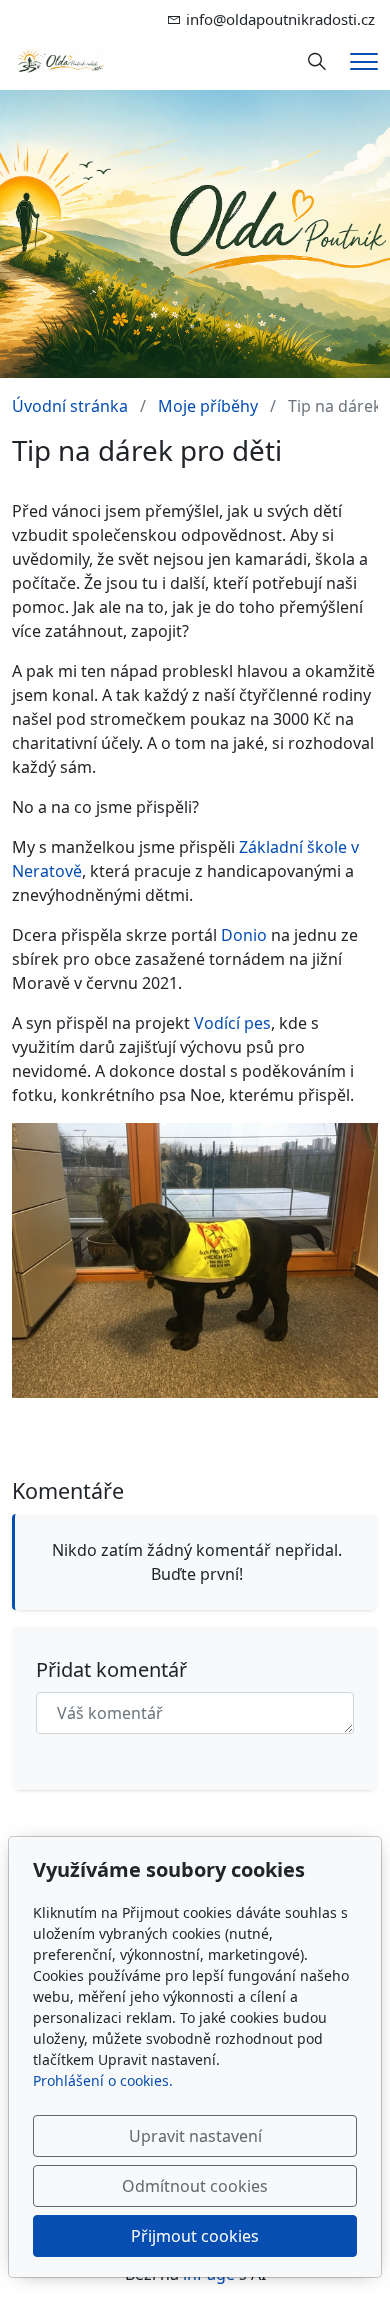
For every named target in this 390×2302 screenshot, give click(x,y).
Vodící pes (232, 1023)
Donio (244, 935)
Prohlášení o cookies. (103, 2080)
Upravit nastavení (195, 2136)
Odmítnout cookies (195, 2186)
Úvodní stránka (70, 406)
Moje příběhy (208, 406)
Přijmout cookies (195, 2236)
